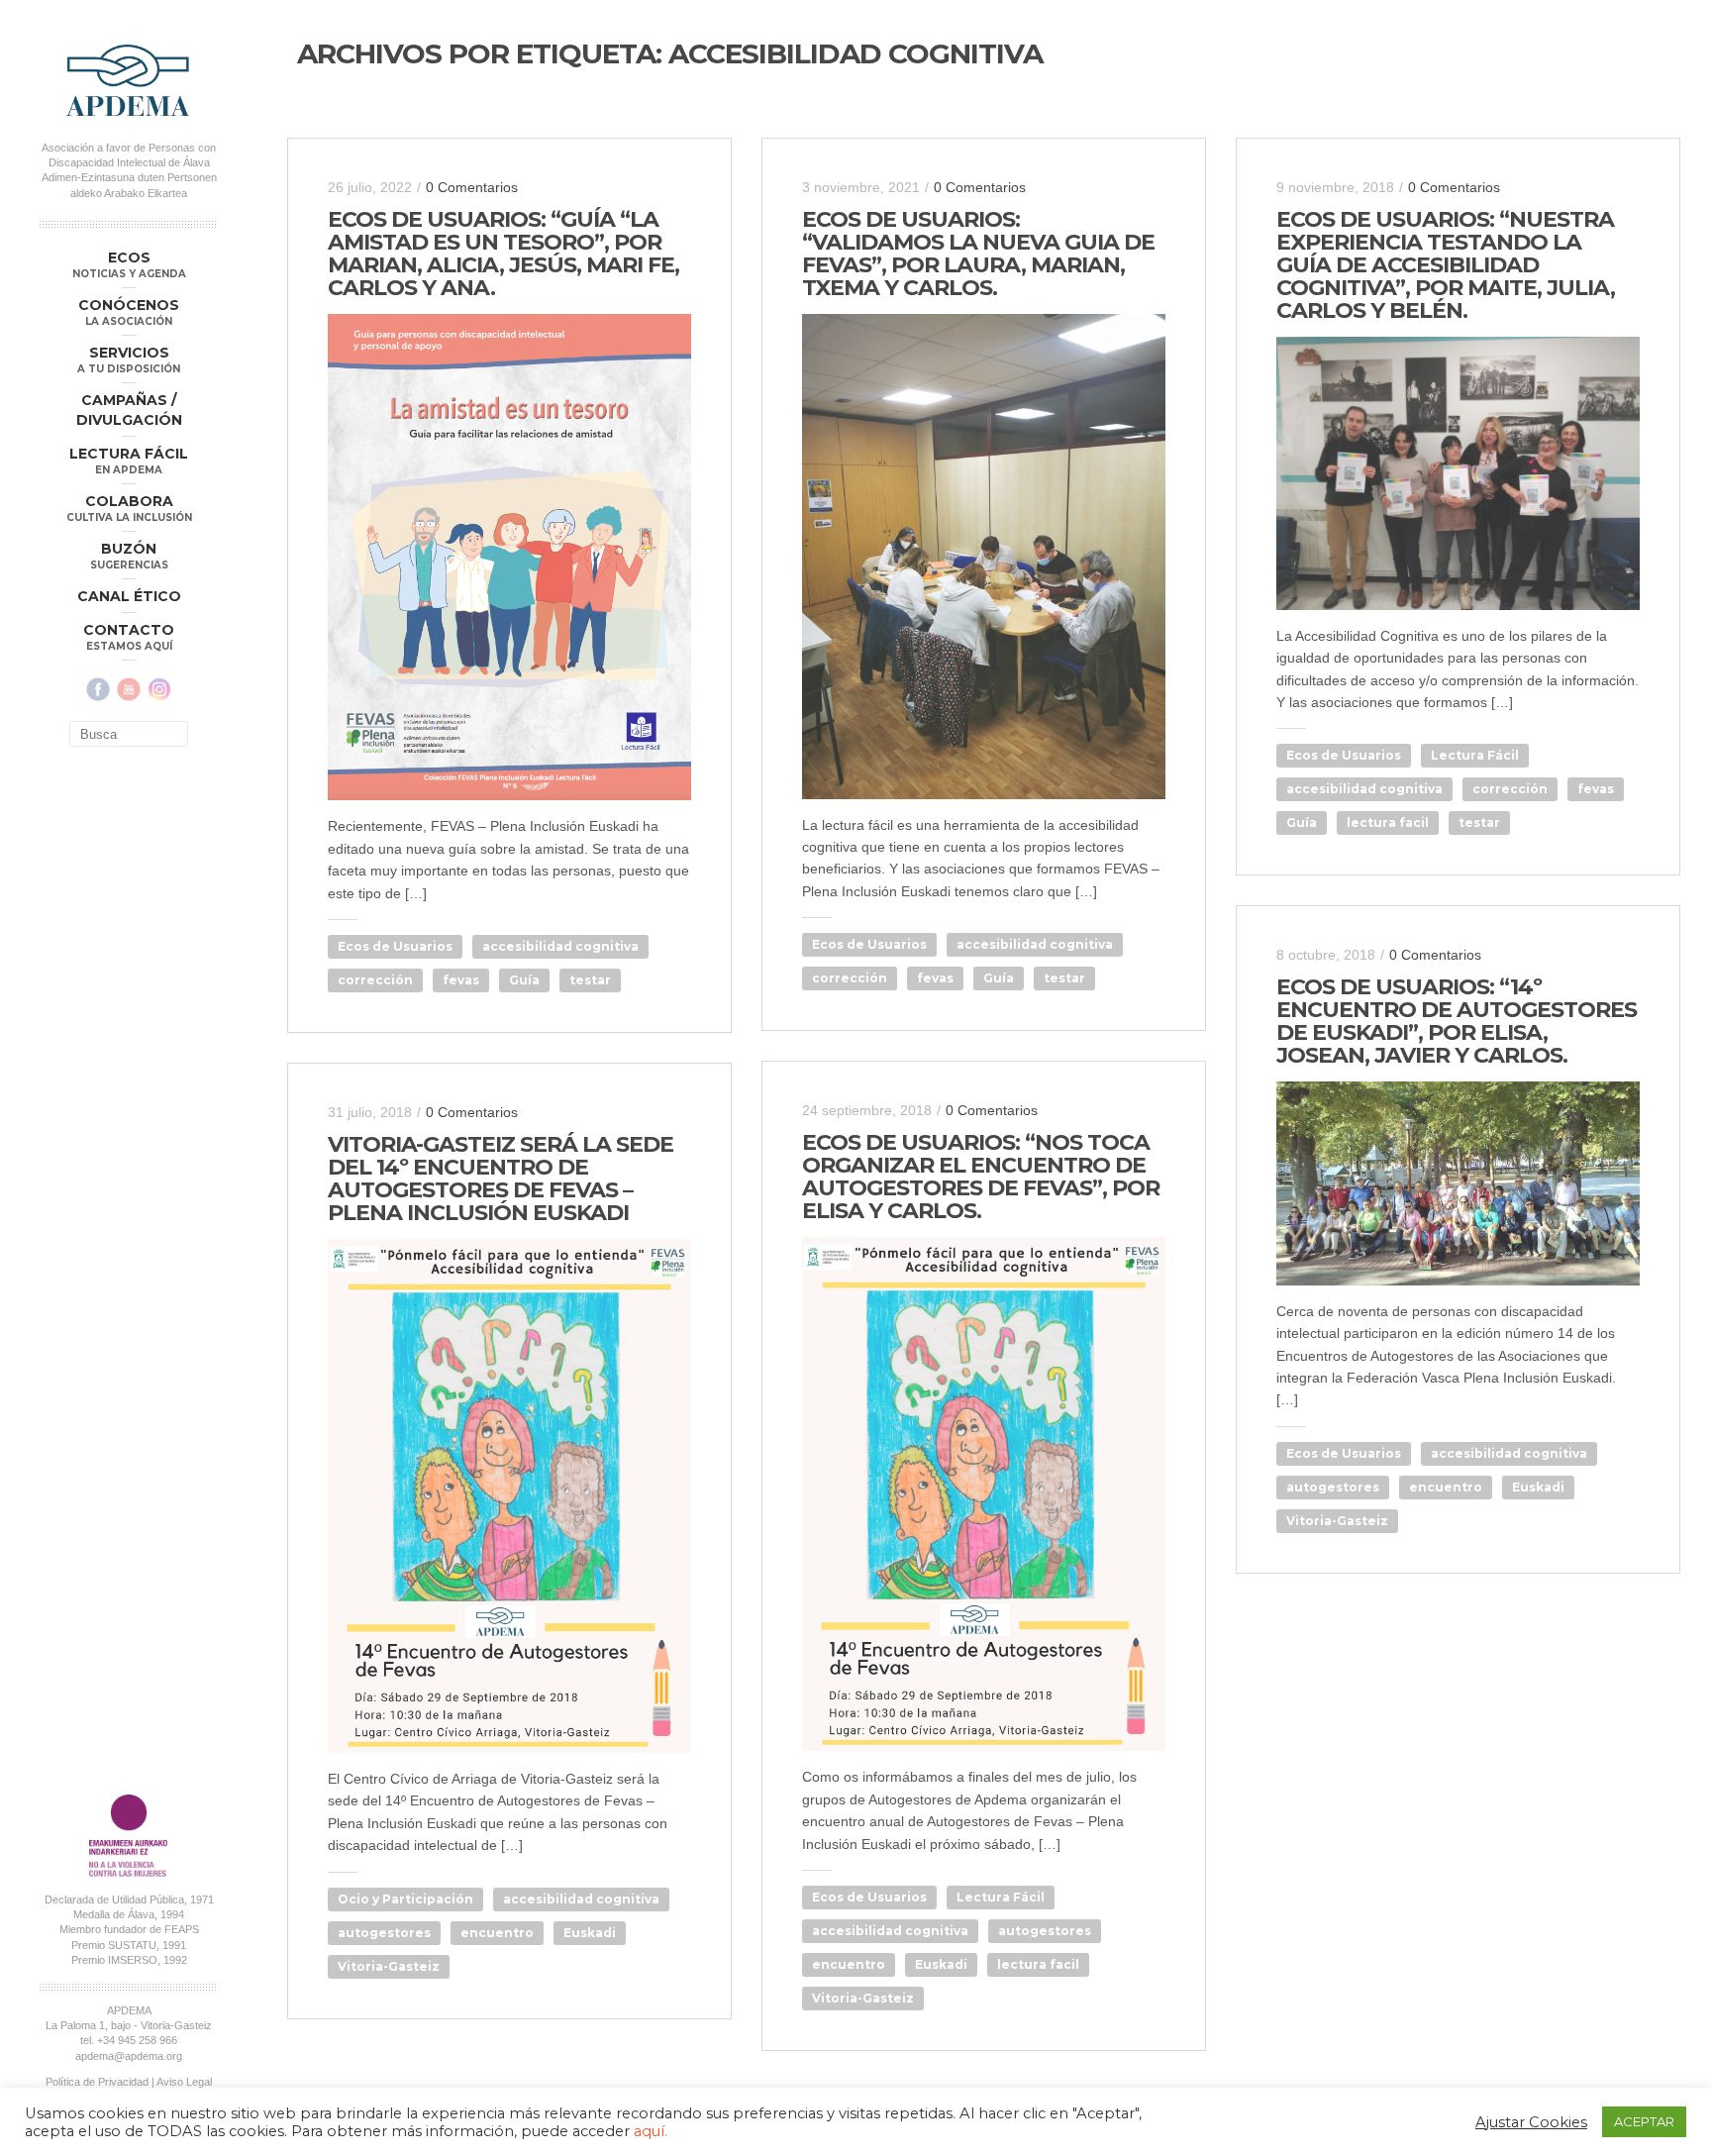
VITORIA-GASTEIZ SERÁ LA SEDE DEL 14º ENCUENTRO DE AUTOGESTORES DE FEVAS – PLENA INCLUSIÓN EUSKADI (501, 1179)
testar (590, 980)
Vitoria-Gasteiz (1337, 1521)
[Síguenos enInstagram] (159, 689)
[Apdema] (129, 80)
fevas (461, 980)
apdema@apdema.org (129, 2056)
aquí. (651, 2131)
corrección (375, 980)
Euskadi (1538, 1487)
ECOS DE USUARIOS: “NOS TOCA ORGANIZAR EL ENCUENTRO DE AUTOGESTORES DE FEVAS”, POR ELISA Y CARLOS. (981, 1177)
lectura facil (1388, 822)
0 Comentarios (472, 187)
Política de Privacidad (97, 2082)
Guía (524, 980)
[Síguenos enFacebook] (98, 689)
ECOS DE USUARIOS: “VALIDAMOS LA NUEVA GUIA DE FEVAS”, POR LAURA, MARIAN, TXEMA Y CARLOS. (978, 254)
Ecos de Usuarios (395, 946)
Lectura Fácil (1475, 755)
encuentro (1446, 1487)
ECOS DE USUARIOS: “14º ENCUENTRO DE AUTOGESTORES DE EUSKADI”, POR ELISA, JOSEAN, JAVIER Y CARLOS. (1457, 1021)
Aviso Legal (184, 2082)
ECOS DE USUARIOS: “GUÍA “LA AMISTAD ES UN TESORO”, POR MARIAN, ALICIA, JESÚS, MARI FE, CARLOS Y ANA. (503, 254)
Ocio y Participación (405, 1899)
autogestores (1333, 1487)
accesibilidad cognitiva (560, 946)
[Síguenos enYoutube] (129, 689)
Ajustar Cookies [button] (1531, 2122)
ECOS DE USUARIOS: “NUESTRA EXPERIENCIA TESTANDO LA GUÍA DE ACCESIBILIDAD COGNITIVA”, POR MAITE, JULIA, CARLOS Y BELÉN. (1446, 265)
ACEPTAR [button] (1644, 2121)
